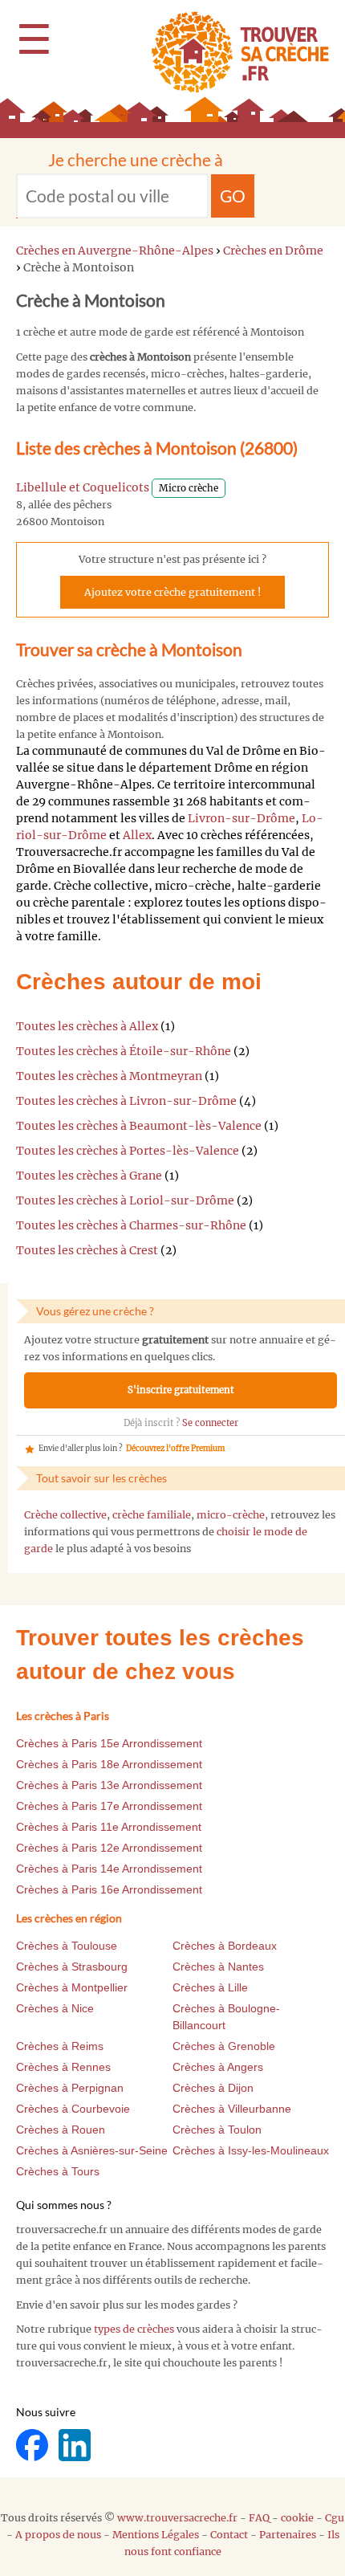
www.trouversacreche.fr (177, 2518)
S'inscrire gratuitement (181, 1390)
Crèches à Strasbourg (72, 1967)
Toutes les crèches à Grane (89, 1176)
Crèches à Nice (55, 2008)
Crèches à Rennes (63, 2067)
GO (233, 196)
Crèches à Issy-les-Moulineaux (251, 2150)
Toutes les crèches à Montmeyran (109, 1076)
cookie (297, 2518)
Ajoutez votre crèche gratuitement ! (172, 592)
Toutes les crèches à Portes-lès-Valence (128, 1151)
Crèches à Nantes (218, 1967)
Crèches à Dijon (213, 2088)
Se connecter (210, 1423)
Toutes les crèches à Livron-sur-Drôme (126, 1101)
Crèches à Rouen (61, 2130)
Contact (229, 2535)
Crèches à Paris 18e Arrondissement (109, 1764)
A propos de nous (58, 2535)
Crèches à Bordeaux (225, 1946)
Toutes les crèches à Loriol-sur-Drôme (125, 1200)
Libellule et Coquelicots (83, 487)
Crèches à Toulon (217, 2130)
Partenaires (288, 2535)
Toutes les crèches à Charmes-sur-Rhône (131, 1225)
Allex (137, 835)
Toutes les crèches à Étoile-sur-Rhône (124, 1051)
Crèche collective (65, 1515)
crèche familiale (152, 1515)
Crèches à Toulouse (67, 1946)
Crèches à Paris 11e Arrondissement (109, 1827)
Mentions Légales (156, 2535)
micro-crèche (231, 1515)
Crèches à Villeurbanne (232, 2109)
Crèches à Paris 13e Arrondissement (109, 1785)
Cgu (335, 2518)
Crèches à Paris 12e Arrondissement (109, 1848)
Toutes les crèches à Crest (87, 1250)
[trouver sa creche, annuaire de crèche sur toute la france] (234, 52)
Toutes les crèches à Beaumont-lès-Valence (139, 1126)
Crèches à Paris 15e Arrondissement (109, 1743)
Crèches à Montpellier (72, 1987)
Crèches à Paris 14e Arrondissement (109, 1869)
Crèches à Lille (210, 1987)
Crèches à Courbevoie (73, 2109)
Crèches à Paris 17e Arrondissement (109, 1806)
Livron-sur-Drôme (241, 818)
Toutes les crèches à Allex (87, 1026)
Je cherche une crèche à (136, 159)
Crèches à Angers (218, 2067)
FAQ (259, 2518)
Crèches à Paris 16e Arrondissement (109, 1889)
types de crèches (134, 2329)
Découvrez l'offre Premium (175, 1449)
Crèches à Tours (58, 2171)
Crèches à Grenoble (224, 2046)
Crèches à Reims (60, 2046)
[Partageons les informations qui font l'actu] (33, 2444)
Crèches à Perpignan (70, 2088)
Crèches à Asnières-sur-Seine (92, 2150)
